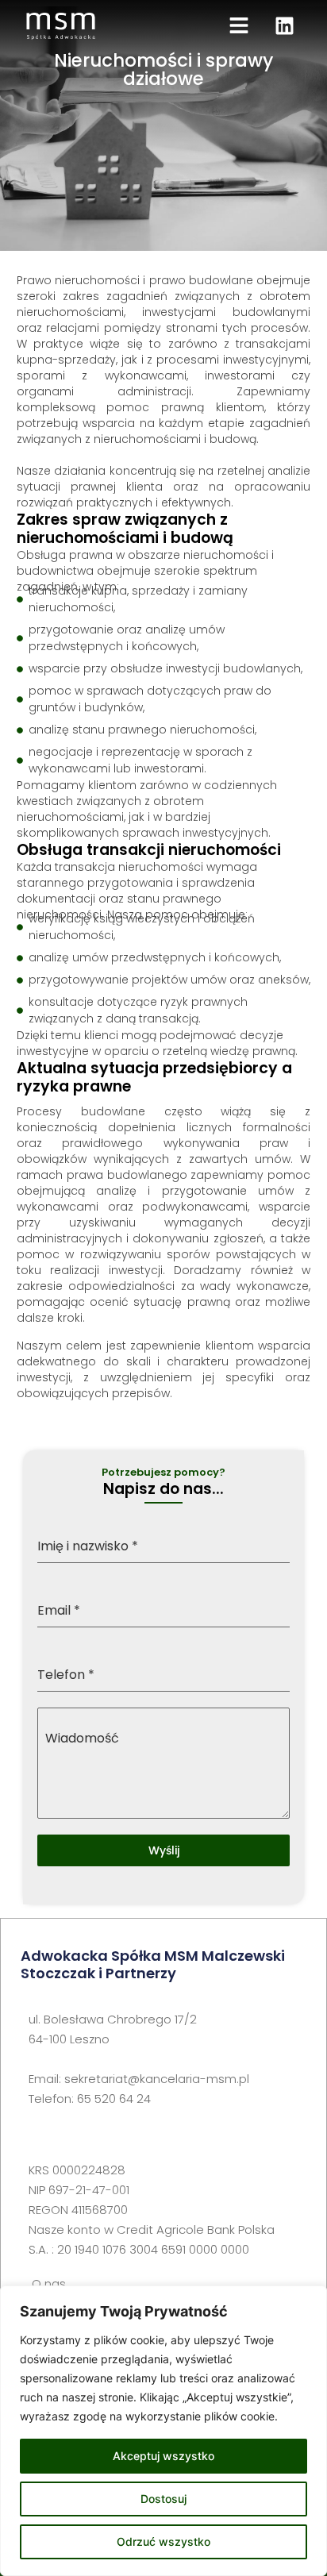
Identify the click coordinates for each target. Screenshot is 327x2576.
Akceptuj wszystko (163, 2456)
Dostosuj (163, 2499)
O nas (49, 2283)
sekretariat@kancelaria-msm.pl (157, 2079)
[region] (163, 2431)
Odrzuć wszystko (163, 2541)
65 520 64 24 (114, 2099)
